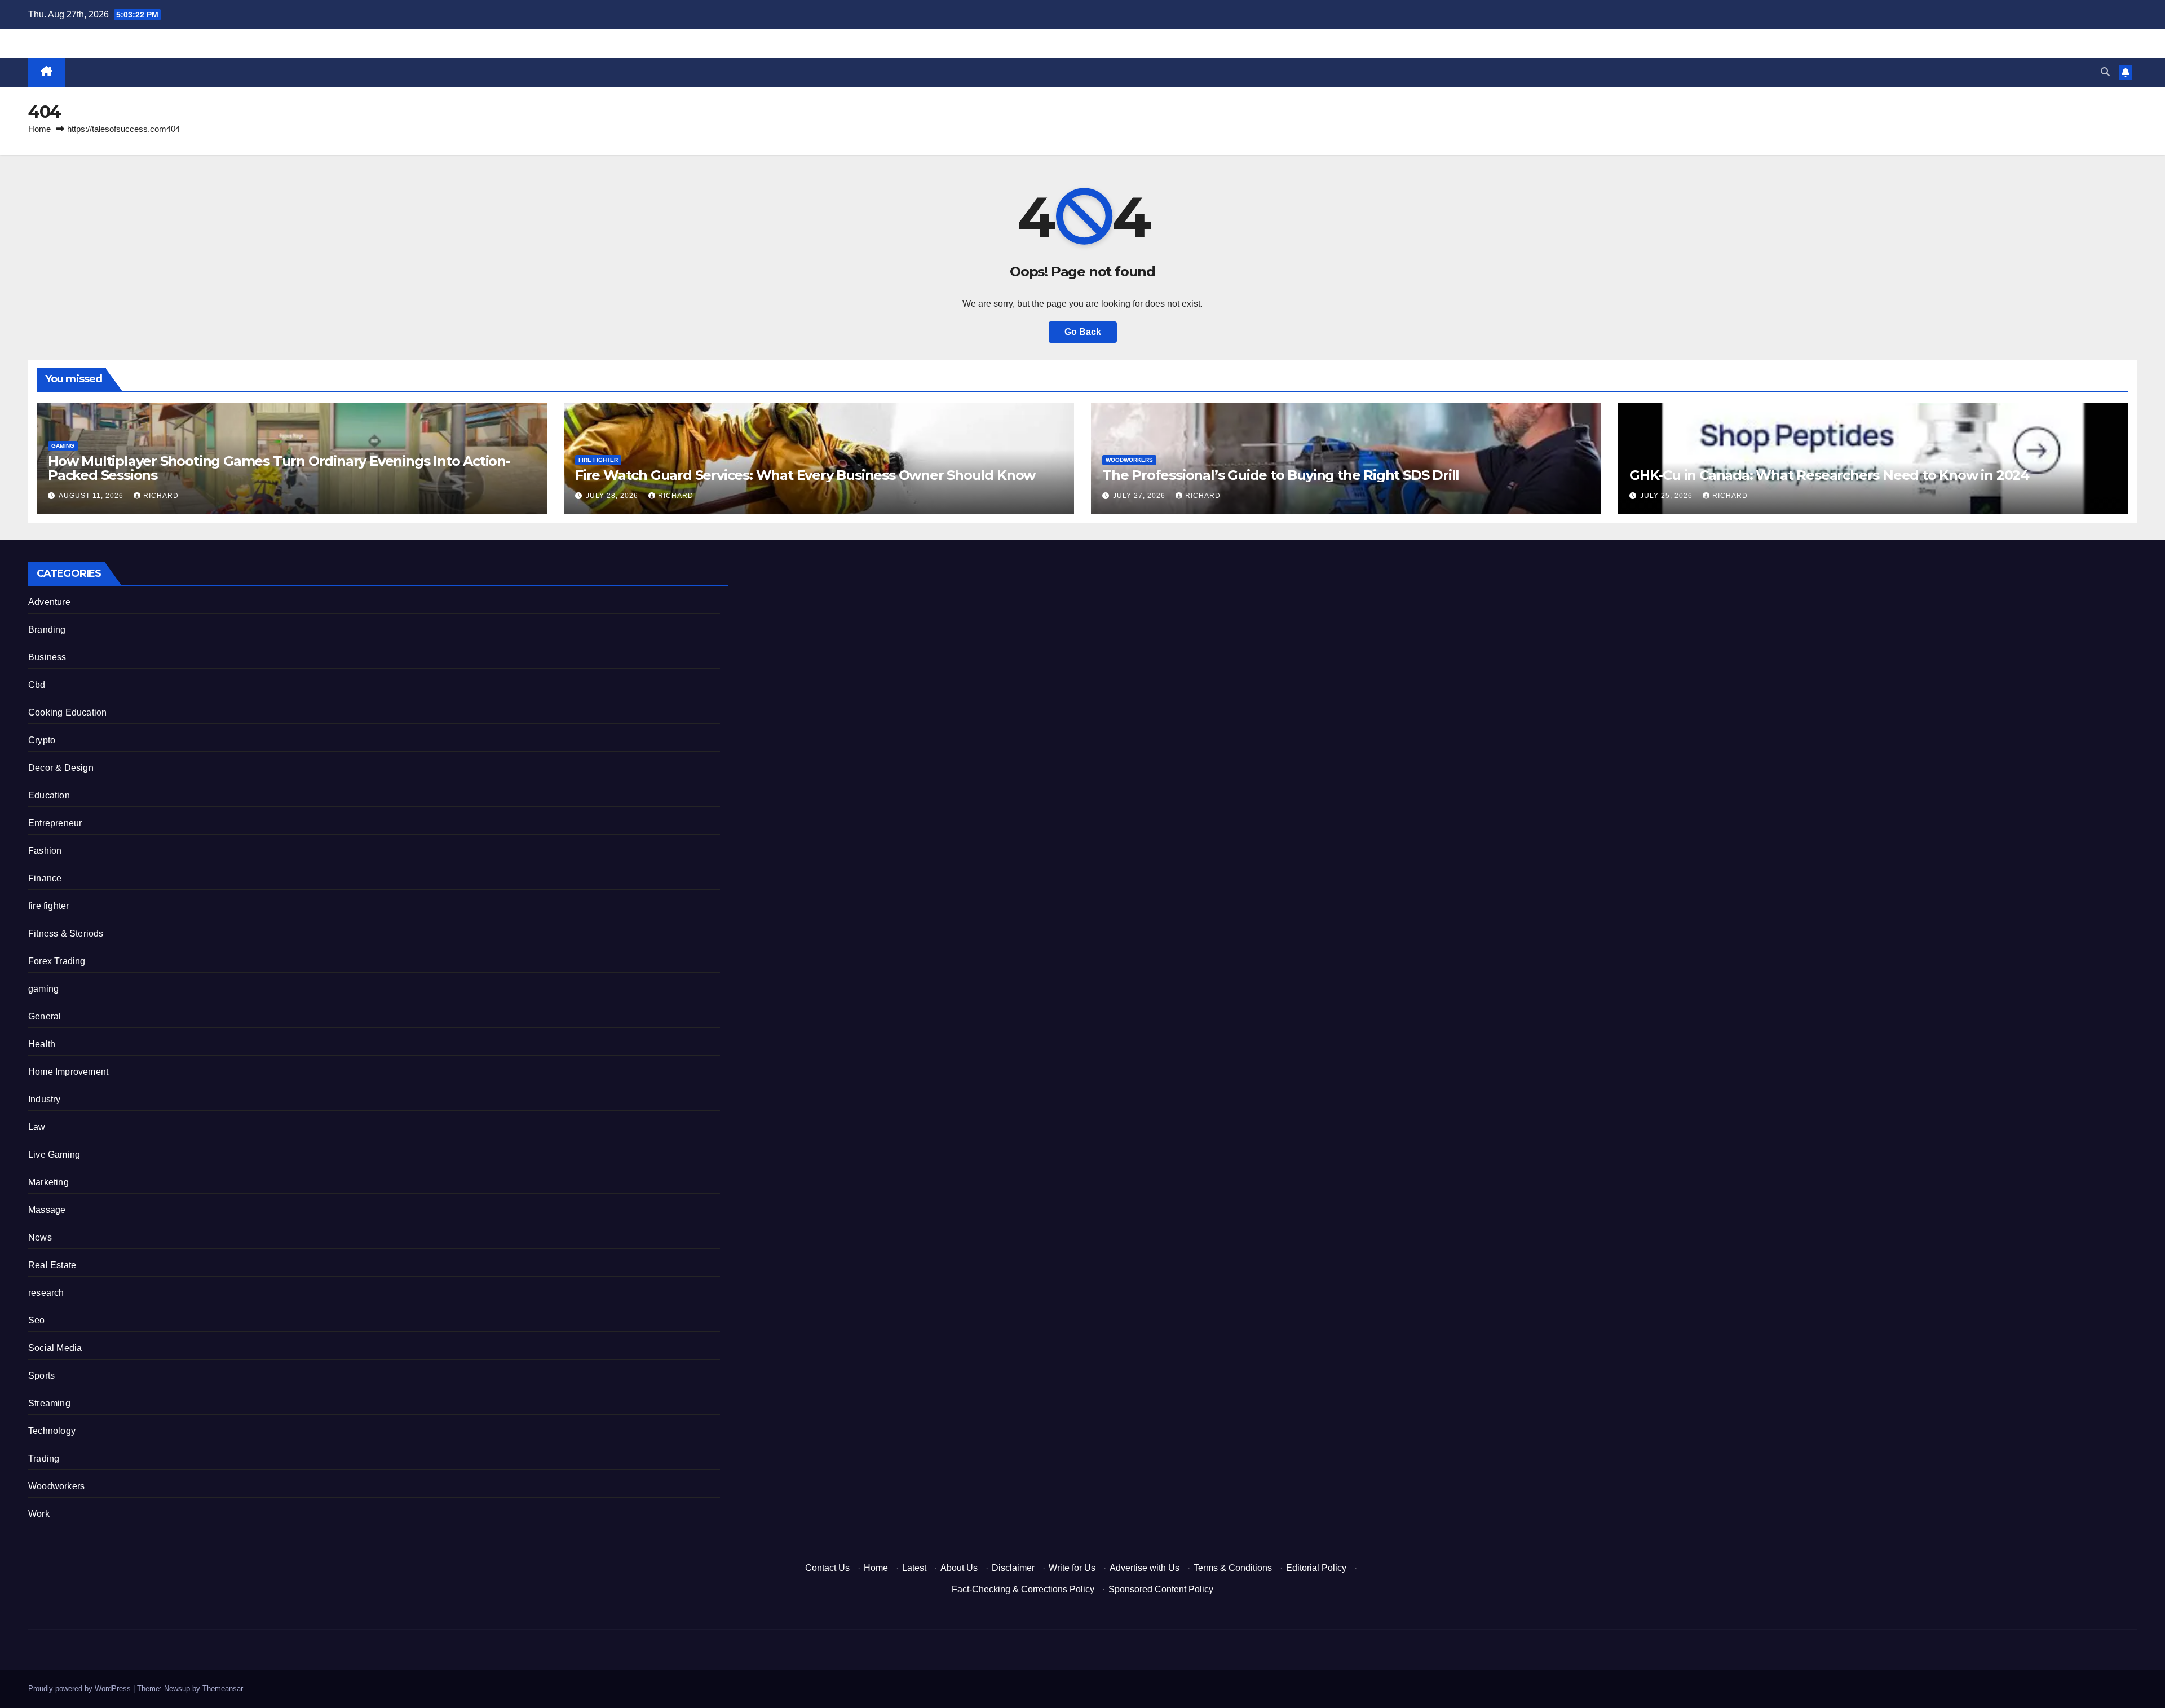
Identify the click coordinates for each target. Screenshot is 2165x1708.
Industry (45, 1099)
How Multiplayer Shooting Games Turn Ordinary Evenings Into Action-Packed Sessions (279, 468)
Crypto (42, 740)
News (40, 1237)
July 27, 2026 (1140, 496)
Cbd (37, 685)
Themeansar (222, 1689)
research (46, 1293)
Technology (52, 1431)
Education (49, 795)
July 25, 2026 (1667, 496)
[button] (2105, 72)
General (45, 1016)
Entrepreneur (55, 823)
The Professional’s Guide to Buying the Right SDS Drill (1281, 475)
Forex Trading (57, 961)
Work (39, 1514)
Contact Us (827, 1568)
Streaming (49, 1403)
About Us (959, 1568)
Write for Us (1072, 1568)
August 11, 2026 (92, 496)
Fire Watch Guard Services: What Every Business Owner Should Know (805, 475)
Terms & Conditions (1233, 1568)
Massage (47, 1210)
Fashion (45, 851)
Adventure (49, 602)
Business (47, 657)
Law (37, 1127)
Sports (41, 1376)
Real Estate (52, 1265)
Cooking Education (67, 712)
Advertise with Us (1145, 1568)
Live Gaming (54, 1155)
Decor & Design (61, 768)
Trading (44, 1458)
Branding (47, 630)
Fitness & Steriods (66, 934)
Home (39, 129)
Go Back (1083, 332)
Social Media (55, 1348)
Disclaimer (1013, 1568)
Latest (914, 1568)
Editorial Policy (1316, 1568)
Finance (45, 878)
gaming (63, 446)
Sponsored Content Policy (1161, 1589)
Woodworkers (1129, 460)
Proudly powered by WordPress (81, 1689)
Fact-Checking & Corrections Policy (1023, 1589)
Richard (161, 496)
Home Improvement (68, 1072)
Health (42, 1044)
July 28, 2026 (613, 496)
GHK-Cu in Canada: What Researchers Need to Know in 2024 (1829, 475)
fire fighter (598, 460)
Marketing (48, 1182)
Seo (37, 1320)
